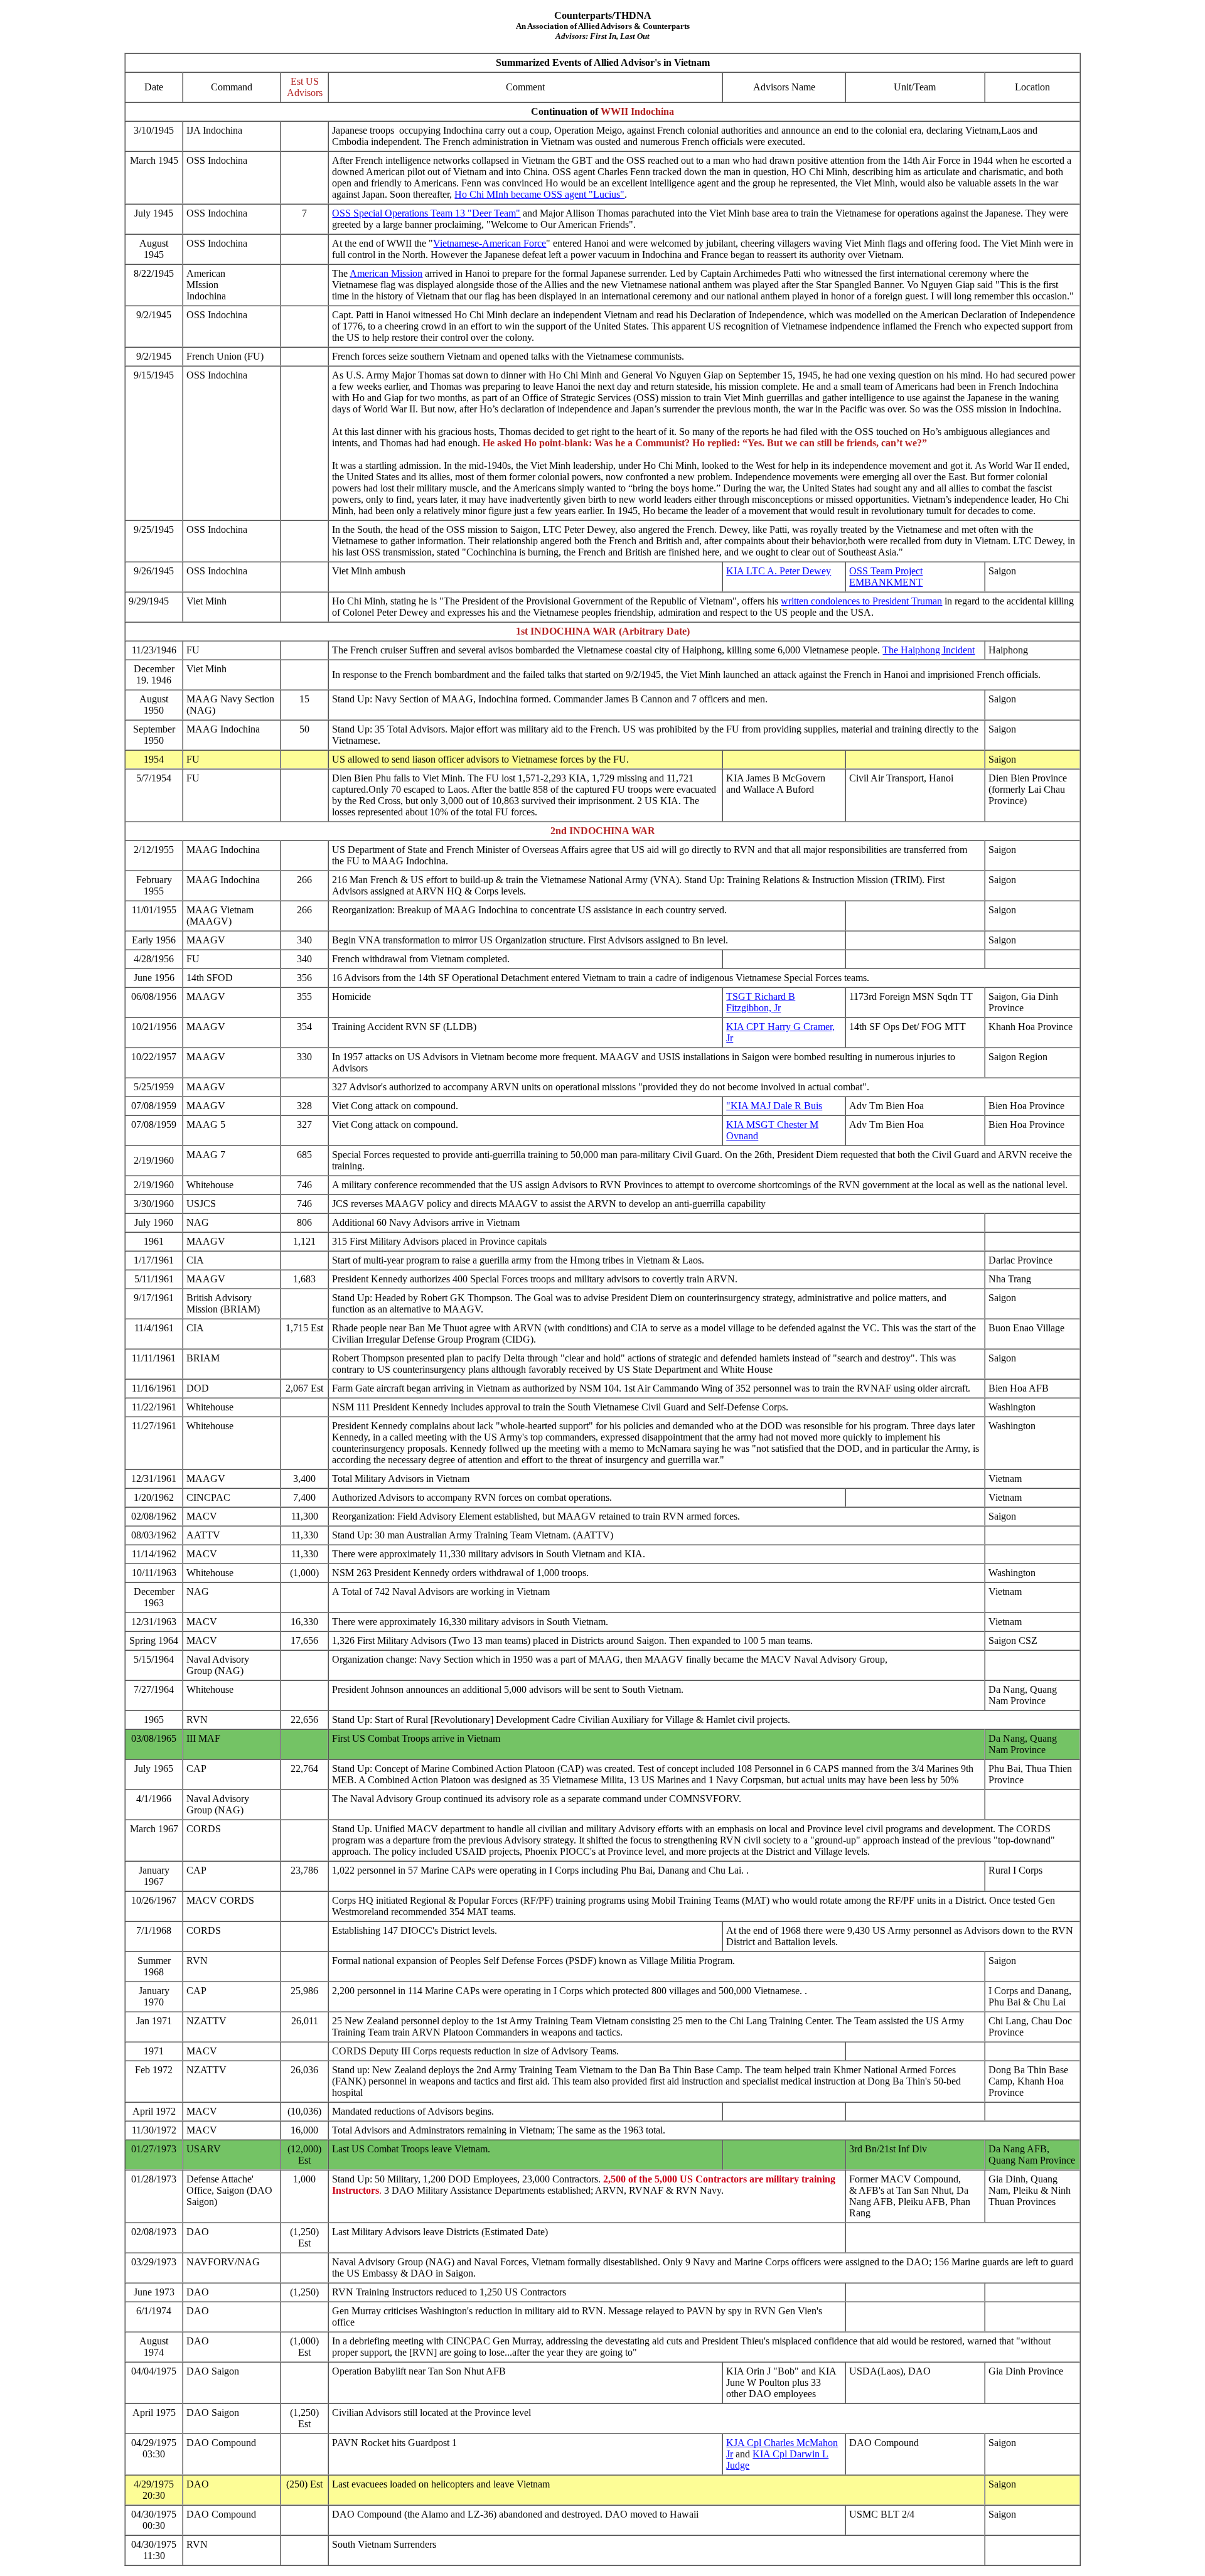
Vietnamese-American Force (490, 243)
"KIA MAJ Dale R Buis (774, 1106)
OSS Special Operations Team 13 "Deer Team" (426, 213)
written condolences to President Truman (861, 601)
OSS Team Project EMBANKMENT (886, 577)
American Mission (386, 273)
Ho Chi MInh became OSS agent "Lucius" (539, 194)
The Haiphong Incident (929, 650)
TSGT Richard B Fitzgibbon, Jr (761, 1002)
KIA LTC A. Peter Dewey (779, 571)
